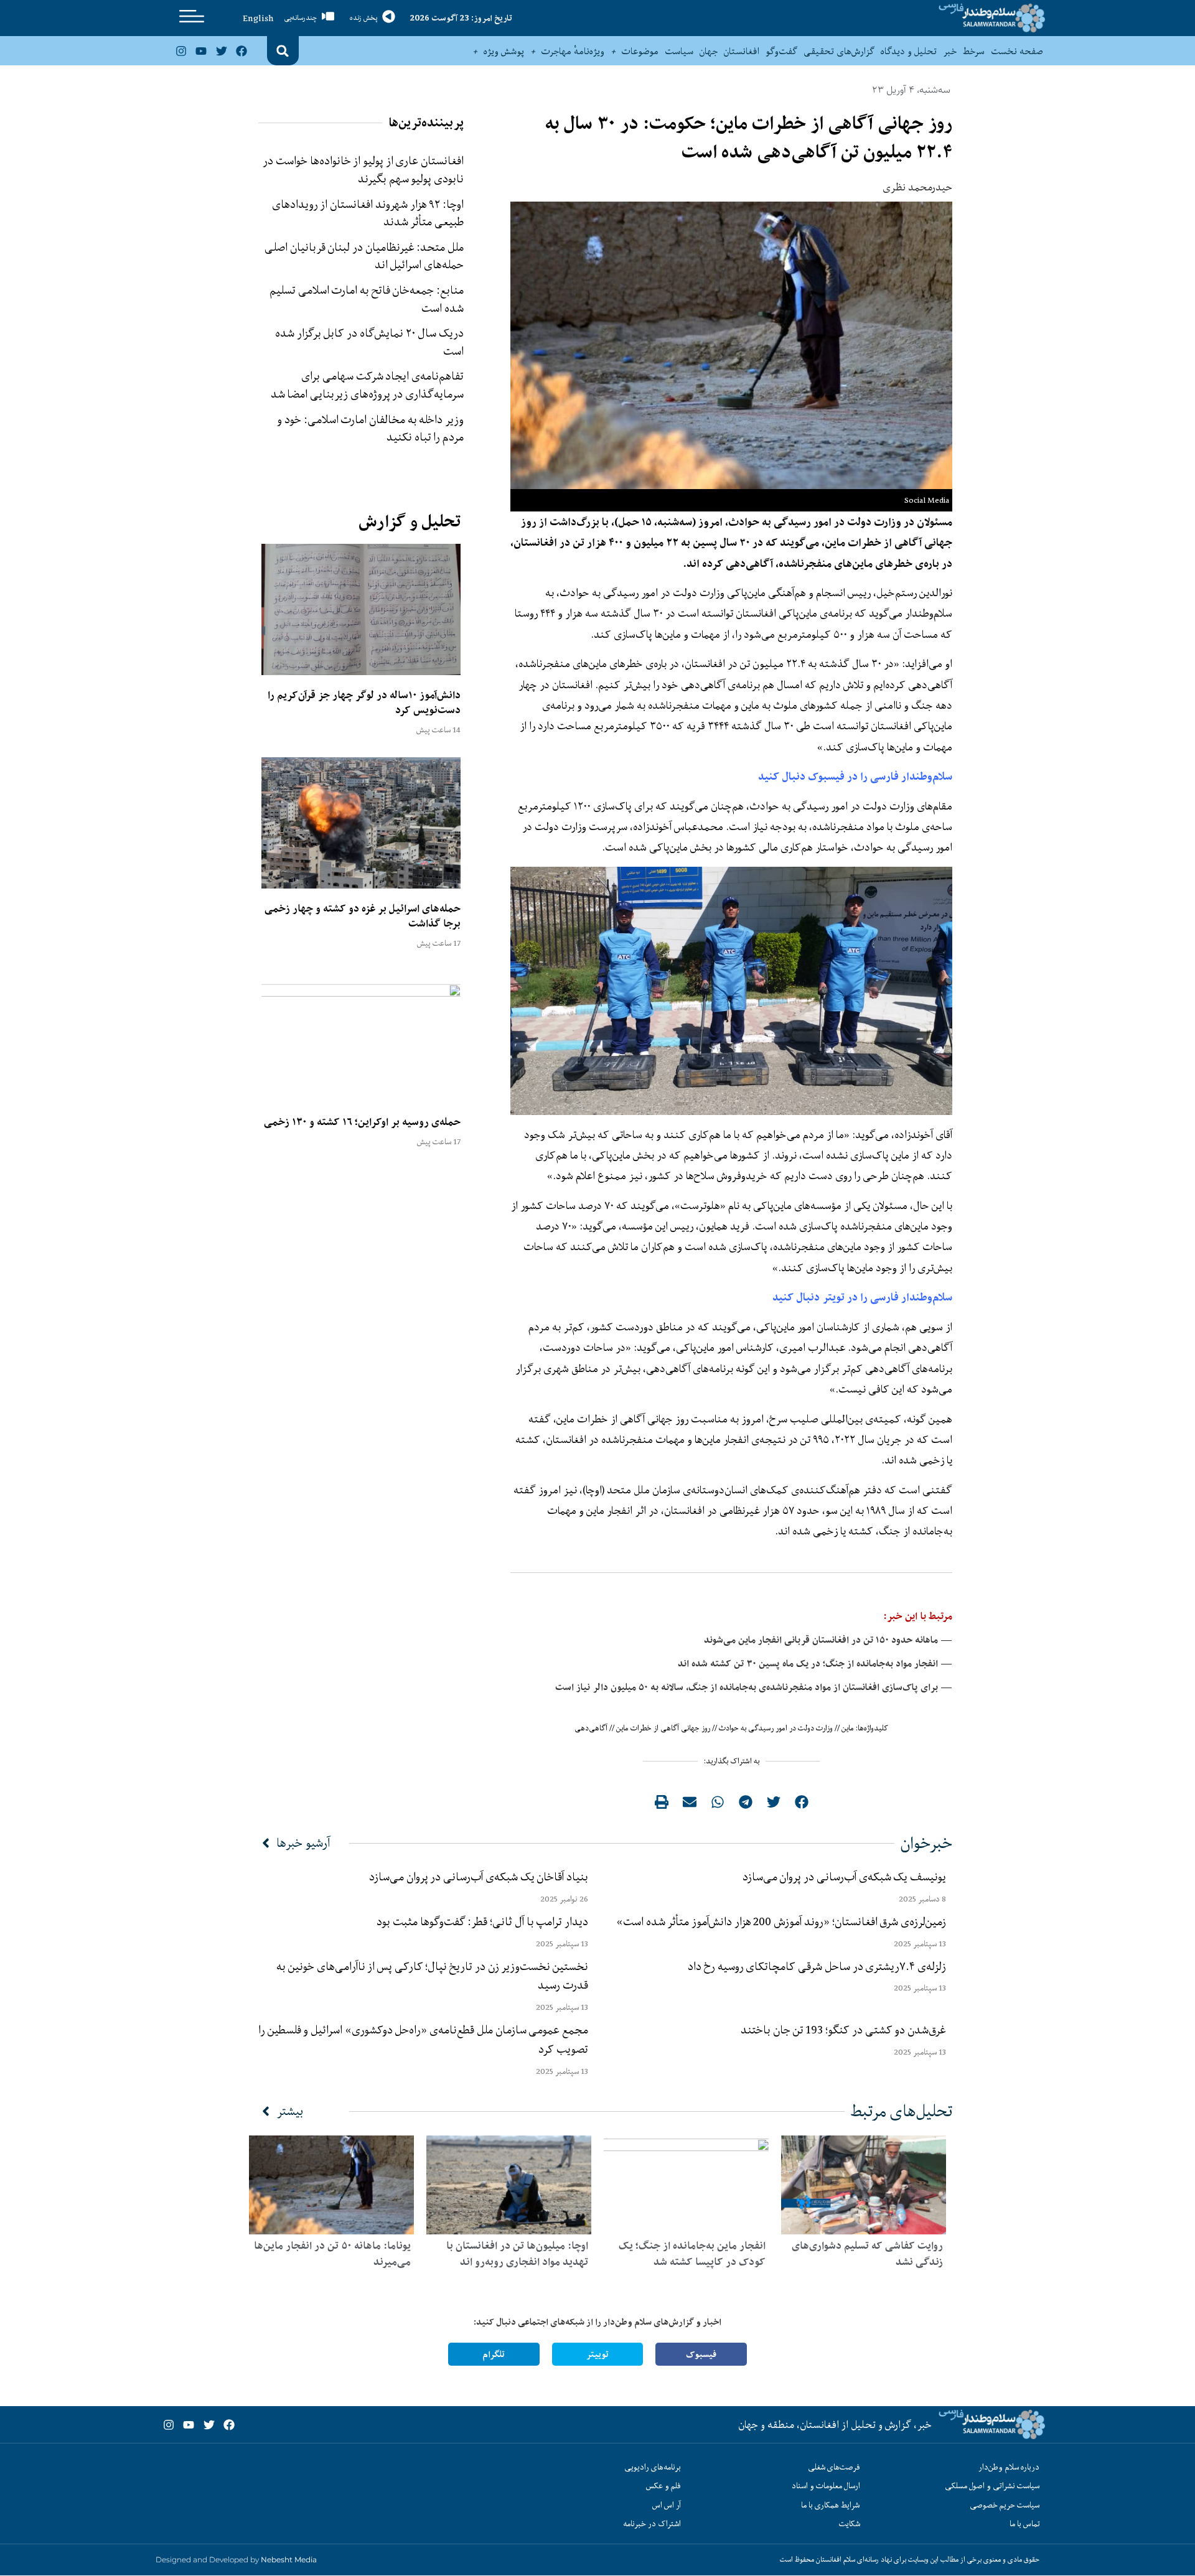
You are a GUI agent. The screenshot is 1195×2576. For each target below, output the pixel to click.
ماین (848, 1728)
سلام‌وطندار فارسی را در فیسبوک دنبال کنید (855, 776)
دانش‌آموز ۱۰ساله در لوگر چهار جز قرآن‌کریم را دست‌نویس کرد (364, 702)
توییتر (597, 2354)
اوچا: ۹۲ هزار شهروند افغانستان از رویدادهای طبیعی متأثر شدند (368, 213)
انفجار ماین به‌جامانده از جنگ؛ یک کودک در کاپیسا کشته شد (692, 2254)
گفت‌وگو (781, 51)
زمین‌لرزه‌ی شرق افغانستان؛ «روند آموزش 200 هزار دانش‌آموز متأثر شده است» (779, 1921)
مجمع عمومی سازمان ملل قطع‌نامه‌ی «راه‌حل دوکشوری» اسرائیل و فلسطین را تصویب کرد (423, 2039)
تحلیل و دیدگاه (909, 51)
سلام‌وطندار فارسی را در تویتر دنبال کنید (862, 1297)
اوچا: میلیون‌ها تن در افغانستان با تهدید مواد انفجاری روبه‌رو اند (517, 2254)
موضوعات (640, 51)
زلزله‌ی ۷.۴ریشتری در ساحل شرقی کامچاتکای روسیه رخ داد (817, 1966)
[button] (283, 51)
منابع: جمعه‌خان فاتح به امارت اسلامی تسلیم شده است (367, 299)
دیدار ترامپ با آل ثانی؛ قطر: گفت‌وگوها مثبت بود (482, 1921)
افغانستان (742, 51)
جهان (709, 51)
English (258, 18)
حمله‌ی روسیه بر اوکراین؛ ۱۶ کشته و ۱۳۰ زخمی (362, 1122)
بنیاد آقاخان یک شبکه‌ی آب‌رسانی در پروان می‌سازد (479, 1877)
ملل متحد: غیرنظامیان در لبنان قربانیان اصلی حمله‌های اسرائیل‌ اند (364, 256)
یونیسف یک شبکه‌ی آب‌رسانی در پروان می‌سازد (844, 1877)
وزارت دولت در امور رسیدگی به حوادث (776, 1728)
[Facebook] (241, 51)
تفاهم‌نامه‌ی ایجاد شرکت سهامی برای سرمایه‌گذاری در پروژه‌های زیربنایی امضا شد (368, 385)
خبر (950, 51)
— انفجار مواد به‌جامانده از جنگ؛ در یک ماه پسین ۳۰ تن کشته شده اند (815, 1664)
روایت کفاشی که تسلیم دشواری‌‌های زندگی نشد (867, 2254)
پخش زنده (363, 18)
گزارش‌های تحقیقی (839, 51)
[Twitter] (221, 51)
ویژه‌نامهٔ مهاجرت (573, 51)
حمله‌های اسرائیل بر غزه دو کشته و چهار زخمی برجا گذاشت (363, 916)
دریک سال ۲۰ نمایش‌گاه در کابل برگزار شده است (369, 342)
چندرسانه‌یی (301, 18)
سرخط (974, 51)
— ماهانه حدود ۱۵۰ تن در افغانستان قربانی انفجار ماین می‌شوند (828, 1640)
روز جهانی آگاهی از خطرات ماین (663, 1728)
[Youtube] (201, 51)
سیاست (679, 51)
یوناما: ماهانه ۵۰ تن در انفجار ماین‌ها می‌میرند (332, 2254)
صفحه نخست (1017, 51)
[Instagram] (181, 51)
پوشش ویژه (504, 51)
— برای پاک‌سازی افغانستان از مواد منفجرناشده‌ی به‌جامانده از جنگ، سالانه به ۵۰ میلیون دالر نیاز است (754, 1687)
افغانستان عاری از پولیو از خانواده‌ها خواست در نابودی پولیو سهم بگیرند (363, 170)
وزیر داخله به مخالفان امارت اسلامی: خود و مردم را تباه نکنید (370, 428)
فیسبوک (701, 2354)
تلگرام (494, 2354)
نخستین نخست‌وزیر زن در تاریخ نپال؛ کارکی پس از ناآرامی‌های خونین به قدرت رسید (432, 1976)
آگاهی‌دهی (591, 1728)
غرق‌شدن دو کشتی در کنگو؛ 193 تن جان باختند (843, 2030)
